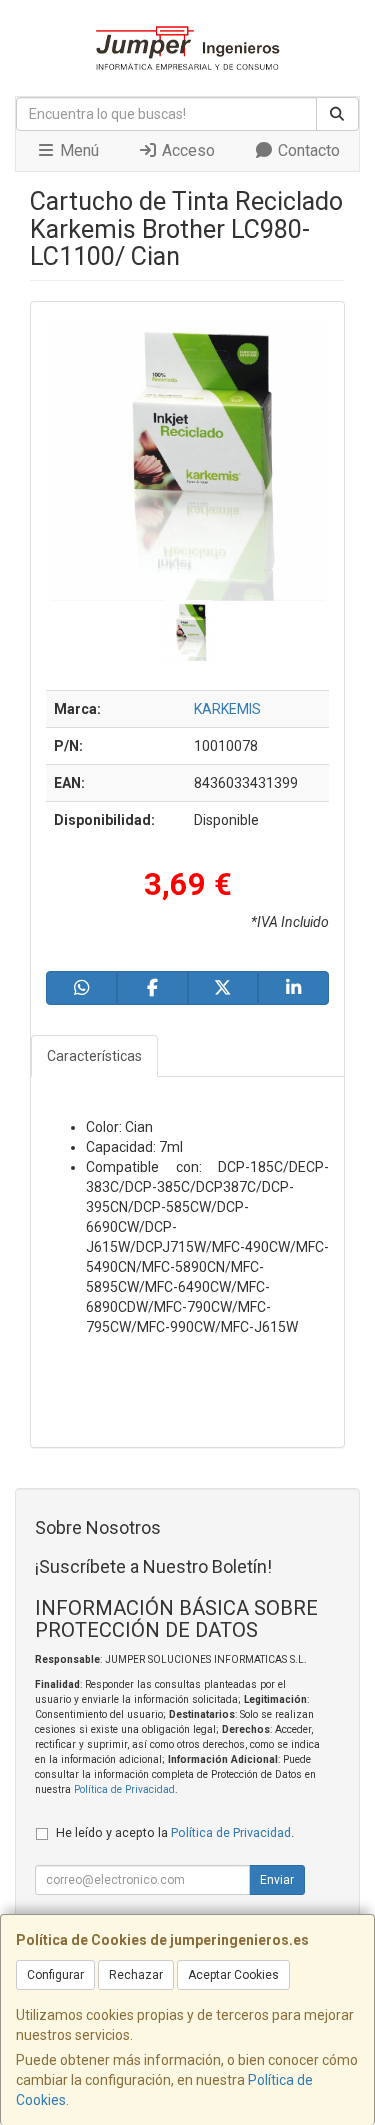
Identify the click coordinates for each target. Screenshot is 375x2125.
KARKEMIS (227, 709)
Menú (77, 150)
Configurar (55, 1975)
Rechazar (136, 1975)
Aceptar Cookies (233, 1975)
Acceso (186, 150)
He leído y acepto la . (175, 1832)
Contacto (307, 150)
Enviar (277, 1880)
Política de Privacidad (124, 1789)
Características (94, 1056)
